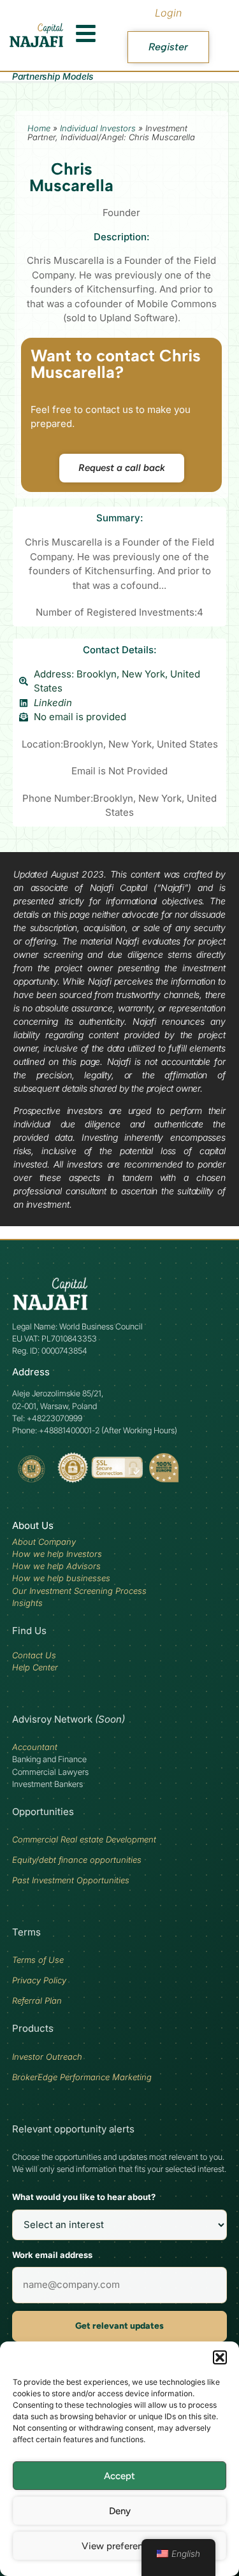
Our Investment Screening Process (79, 1591)
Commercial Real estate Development (84, 1839)
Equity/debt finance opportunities (77, 1860)
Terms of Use (38, 1960)
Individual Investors (98, 128)
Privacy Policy (39, 1980)
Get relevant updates (119, 2326)
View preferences (119, 2546)
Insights (27, 1603)
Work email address (52, 2255)
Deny (120, 2511)
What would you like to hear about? (84, 2197)
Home (39, 128)
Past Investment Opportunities (71, 1880)
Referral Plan (37, 2001)
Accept (119, 2476)
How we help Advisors (56, 1566)
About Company (44, 1542)
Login (168, 13)
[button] (220, 2357)
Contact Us (34, 1655)
